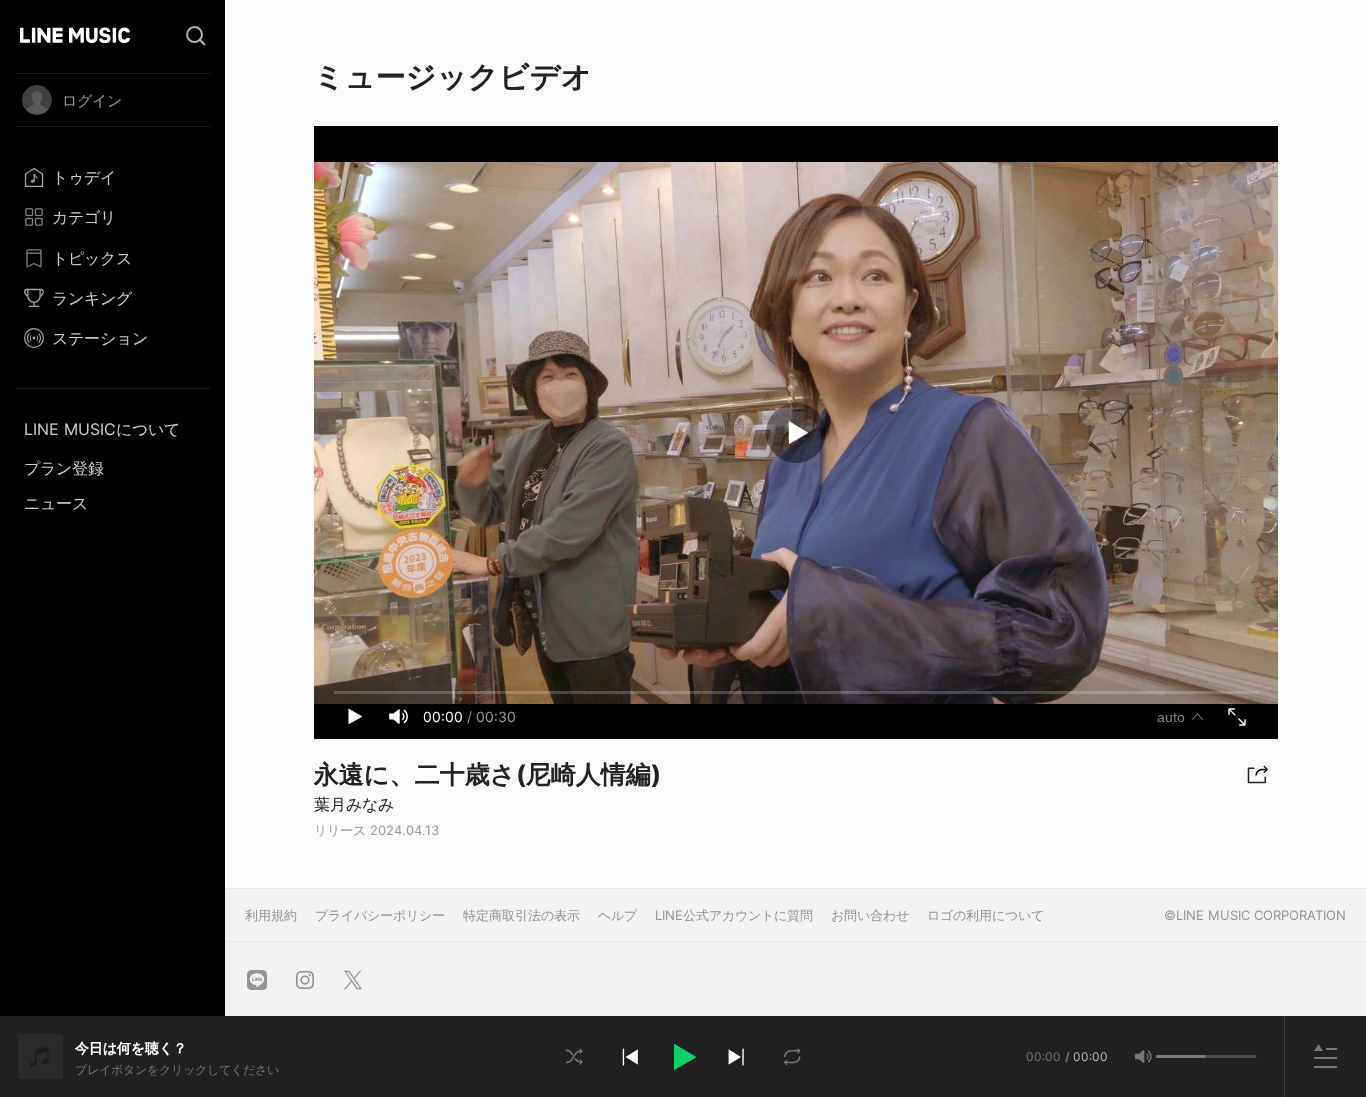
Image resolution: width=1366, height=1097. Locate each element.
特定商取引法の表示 (521, 915)
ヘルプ (617, 915)
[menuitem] (112, 177)
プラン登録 (64, 468)
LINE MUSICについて (102, 429)
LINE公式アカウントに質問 (734, 915)
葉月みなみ (354, 804)
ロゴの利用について (985, 915)
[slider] (1181, 1056)
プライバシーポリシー (380, 915)
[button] (683, 1057)
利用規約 (271, 915)
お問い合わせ (870, 915)
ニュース (56, 503)
